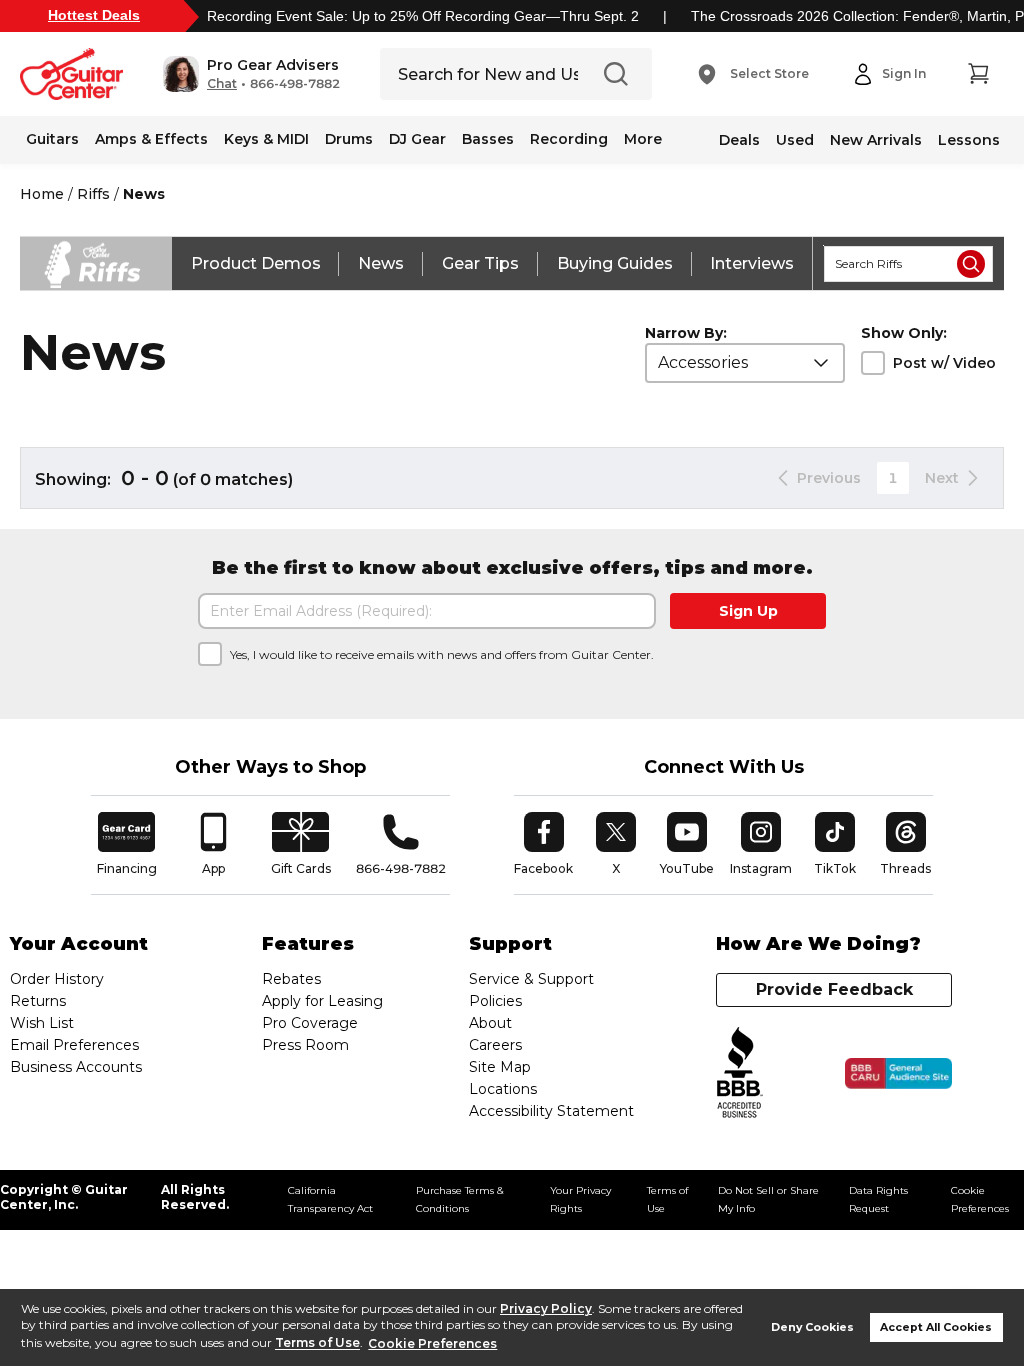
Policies (495, 1001)
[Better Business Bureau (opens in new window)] (740, 1073)
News (381, 263)
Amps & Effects (151, 139)
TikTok (838, 844)
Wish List (42, 1023)
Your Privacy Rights (580, 1199)
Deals (739, 140)
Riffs (93, 194)
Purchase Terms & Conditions (460, 1199)
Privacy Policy (546, 1308)
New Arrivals (876, 140)
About (490, 1023)
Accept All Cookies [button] (936, 1327)
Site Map (500, 1067)
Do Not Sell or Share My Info (768, 1199)
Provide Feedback (834, 989)
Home (42, 194)
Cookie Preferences (432, 1343)
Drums (349, 139)
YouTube (687, 844)
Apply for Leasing (322, 1001)
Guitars (52, 139)
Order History (57, 979)
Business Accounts (76, 1067)
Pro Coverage (310, 1023)
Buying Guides (615, 263)
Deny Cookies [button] (812, 1327)
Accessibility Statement (551, 1111)
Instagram (761, 844)
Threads (906, 844)
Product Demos (256, 263)
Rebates (291, 979)
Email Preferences (74, 1045)
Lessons (969, 140)
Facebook (543, 844)
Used (795, 140)
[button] (251, 74)
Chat (222, 84)
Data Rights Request (878, 1199)
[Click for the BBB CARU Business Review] (898, 1074)
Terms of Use (317, 1343)
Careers (495, 1045)
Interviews (752, 263)
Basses (488, 139)
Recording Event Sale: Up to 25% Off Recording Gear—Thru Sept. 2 (423, 16)
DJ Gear (417, 139)
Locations (503, 1089)
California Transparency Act (330, 1199)
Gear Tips (480, 263)
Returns (38, 1001)
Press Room (305, 1045)
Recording (569, 139)
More (643, 139)
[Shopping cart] (978, 74)
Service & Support (531, 979)
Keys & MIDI (266, 139)
